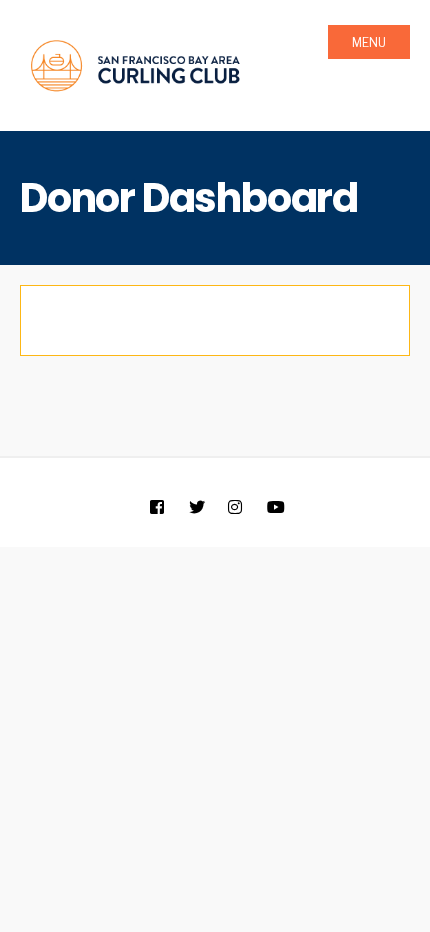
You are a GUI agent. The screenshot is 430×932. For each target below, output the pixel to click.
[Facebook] (156, 508)
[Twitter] (195, 508)
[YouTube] (273, 508)
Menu (369, 42)
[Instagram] (234, 508)
